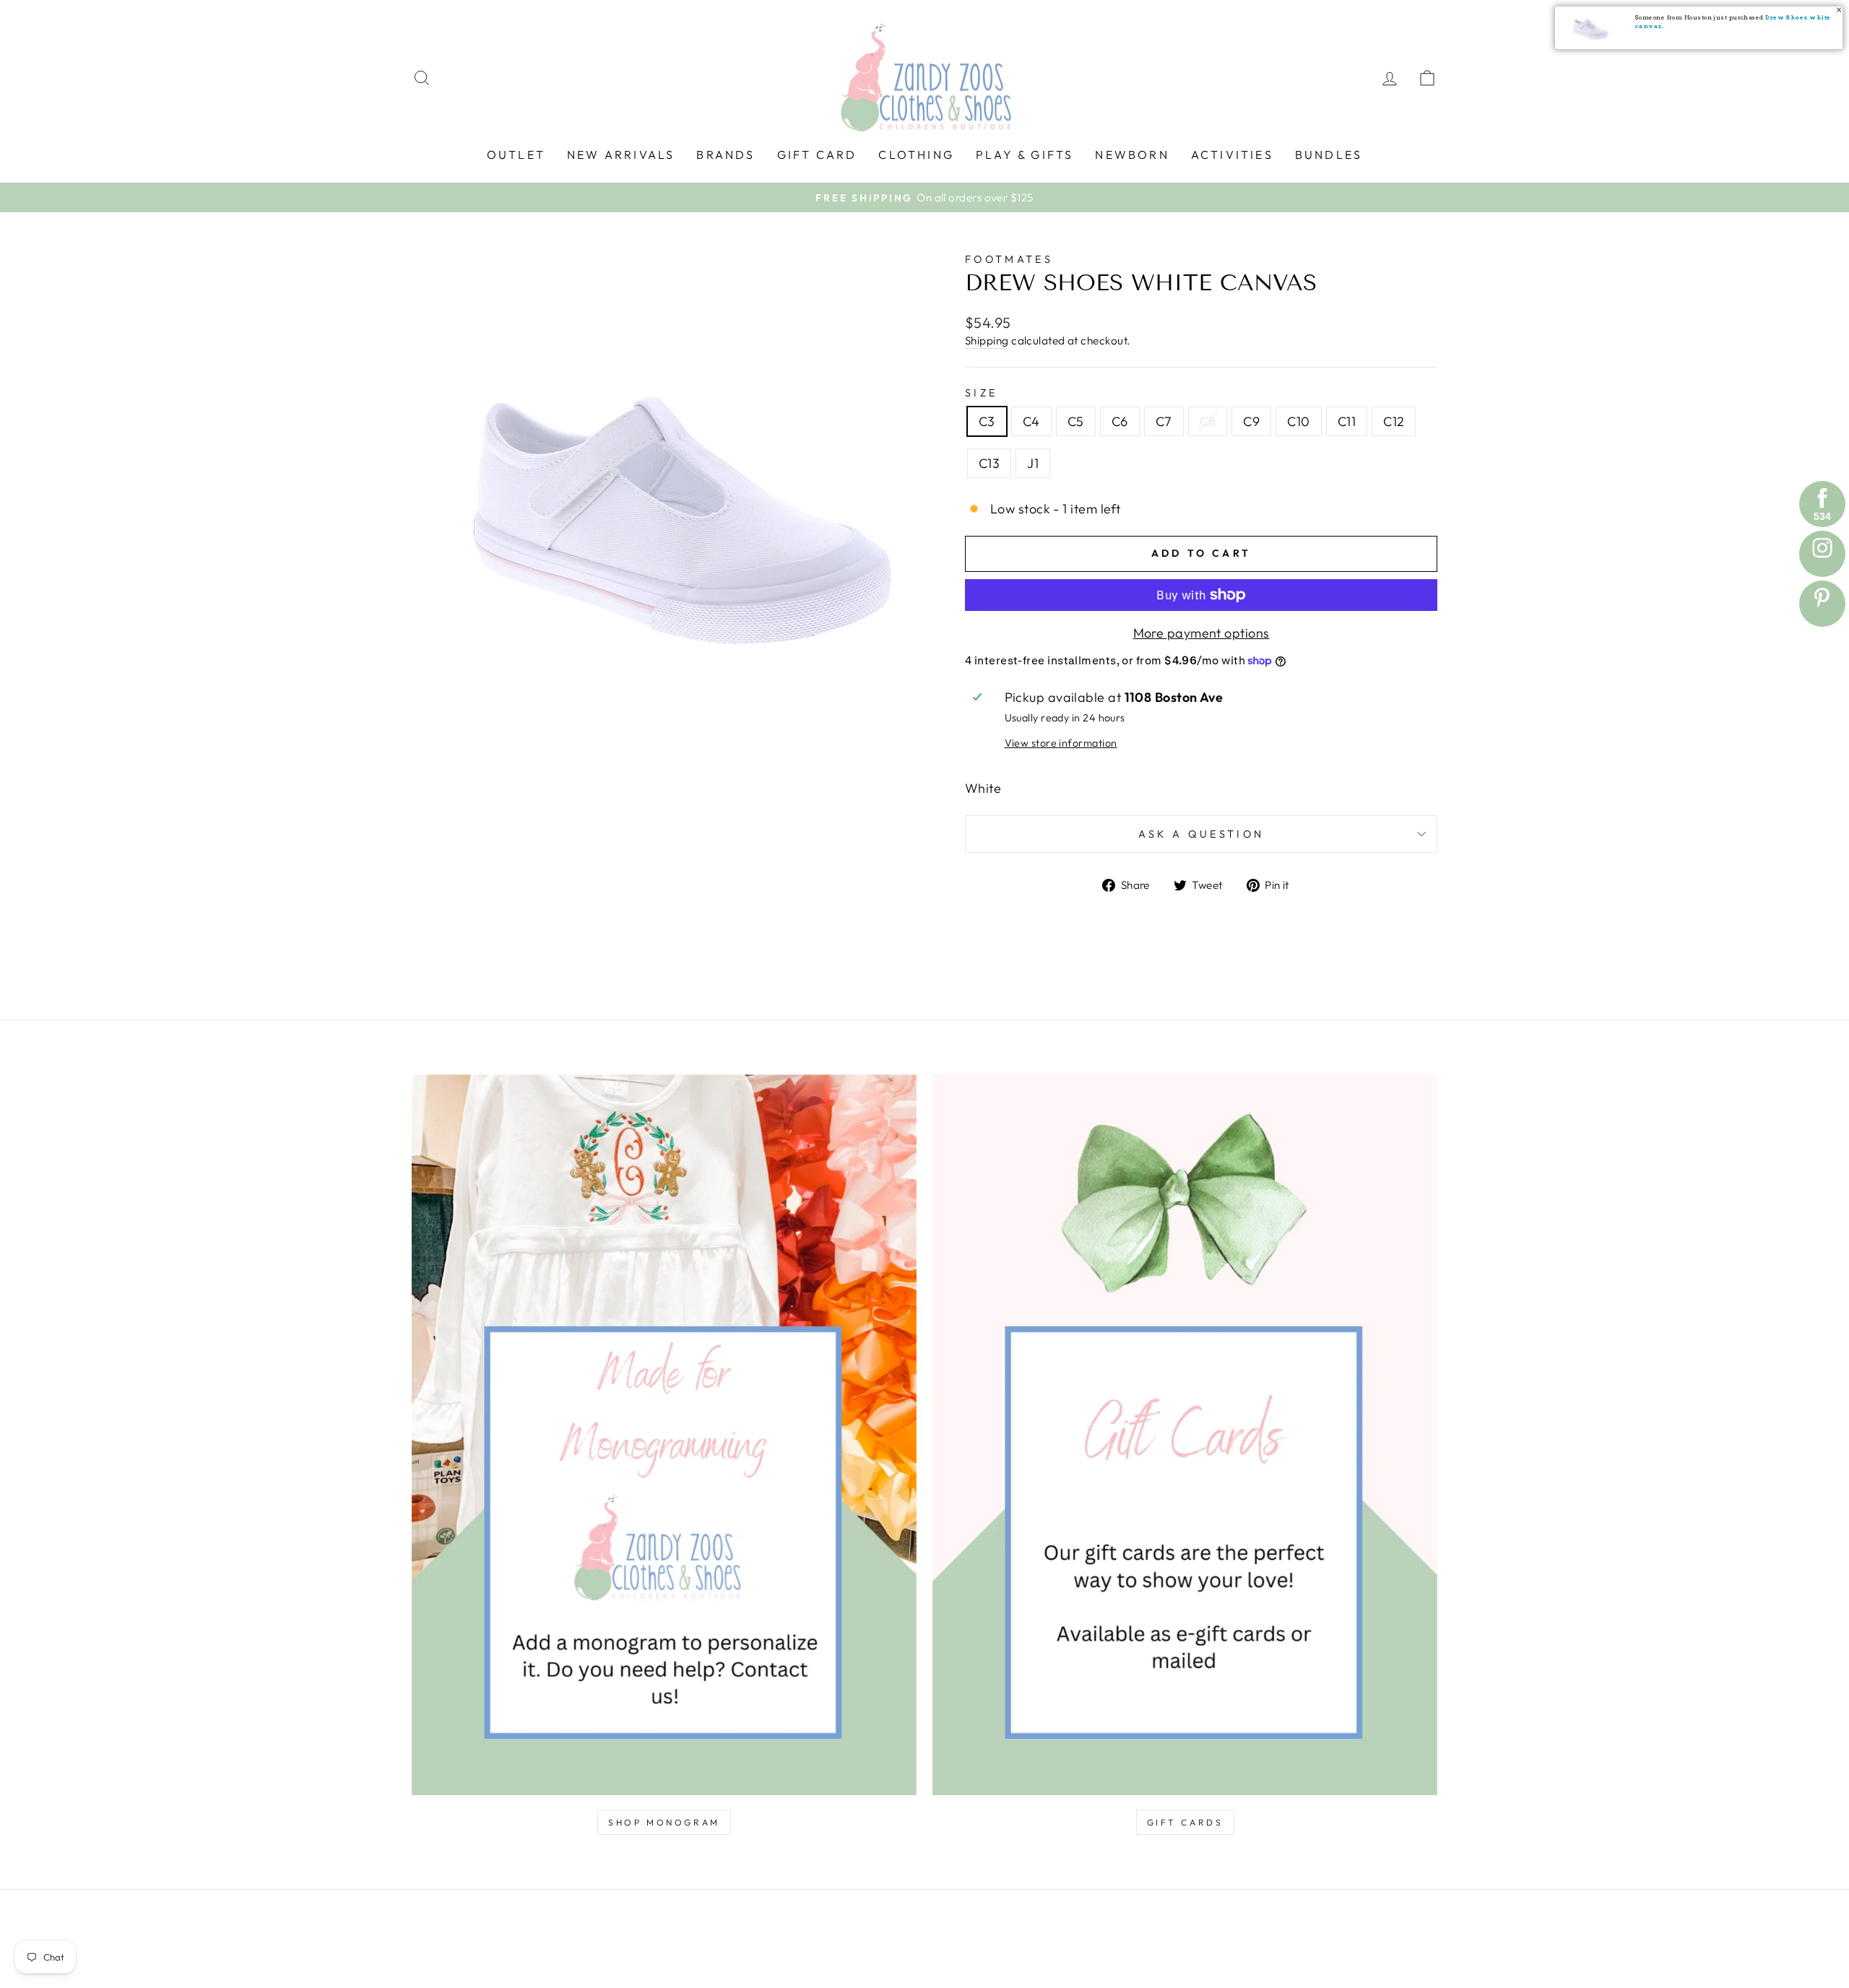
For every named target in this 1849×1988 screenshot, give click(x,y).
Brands (726, 155)
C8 (1208, 421)
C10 (1298, 421)
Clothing (916, 155)
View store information (1061, 743)
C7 (1164, 421)
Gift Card (817, 155)
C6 (1120, 421)
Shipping (987, 340)
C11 (1347, 421)
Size (981, 393)
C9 (1251, 421)
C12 (1394, 421)
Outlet (516, 155)
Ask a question (1201, 834)
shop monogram (664, 1822)
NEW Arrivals (621, 155)
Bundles (1329, 155)
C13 (989, 463)
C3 (987, 421)
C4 (1031, 421)
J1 (1033, 463)
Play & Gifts (1025, 155)
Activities (1232, 155)
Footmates (1009, 259)
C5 (1076, 421)
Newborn (1132, 155)
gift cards (1185, 1822)
